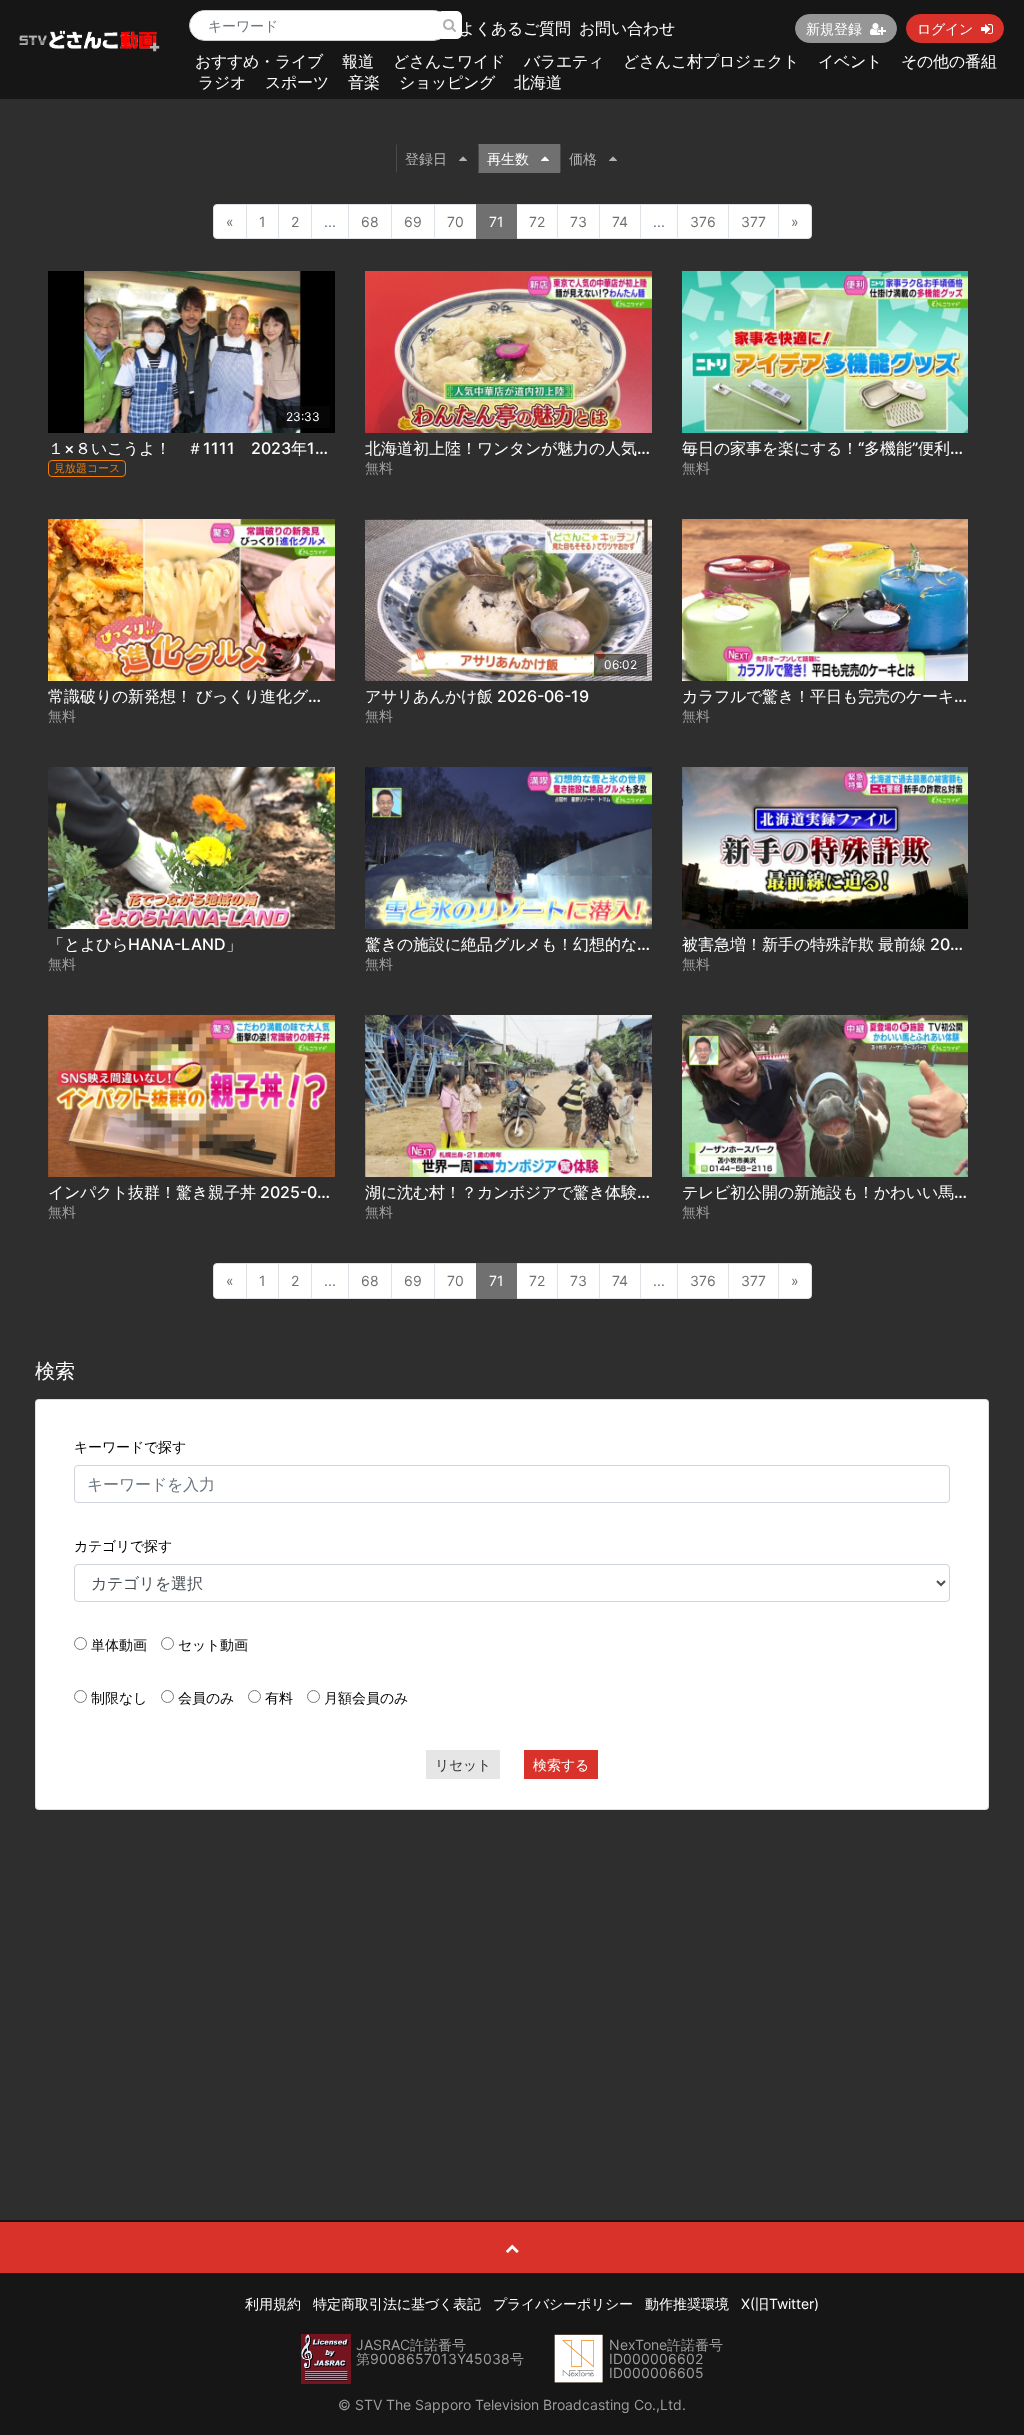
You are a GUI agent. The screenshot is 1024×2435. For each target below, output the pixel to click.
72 (537, 221)
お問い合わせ (627, 28)
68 (370, 221)
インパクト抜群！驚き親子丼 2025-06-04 (201, 1192)
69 (413, 221)
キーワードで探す (130, 1446)
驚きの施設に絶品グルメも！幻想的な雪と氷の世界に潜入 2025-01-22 (621, 944)
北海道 (538, 82)
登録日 (426, 158)
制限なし (119, 1697)
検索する (561, 1764)
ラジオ (222, 82)
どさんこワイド (449, 61)
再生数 (508, 158)
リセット (463, 1764)
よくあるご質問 (515, 28)
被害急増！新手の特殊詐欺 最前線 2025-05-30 (853, 944)
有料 (279, 1697)
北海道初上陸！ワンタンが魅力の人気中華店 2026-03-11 (572, 448)
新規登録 (834, 28)
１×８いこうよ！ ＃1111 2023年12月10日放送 (227, 448)
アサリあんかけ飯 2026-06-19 (477, 696)
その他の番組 (949, 61)
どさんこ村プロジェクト (711, 61)
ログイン (945, 28)
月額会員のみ (366, 1697)
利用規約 (273, 2303)
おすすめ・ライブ (259, 61)
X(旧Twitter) (780, 2303)
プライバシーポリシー (563, 2303)
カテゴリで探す (123, 1545)
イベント (850, 61)
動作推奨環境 (687, 2303)
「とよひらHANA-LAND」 (145, 944)
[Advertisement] (512, 1970)
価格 (583, 158)
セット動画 (213, 1644)
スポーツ (297, 82)
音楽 (364, 82)
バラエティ (564, 61)
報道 (358, 61)
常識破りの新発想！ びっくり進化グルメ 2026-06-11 (241, 696)
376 (703, 221)
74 (620, 221)
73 (578, 221)
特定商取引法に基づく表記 (397, 2303)
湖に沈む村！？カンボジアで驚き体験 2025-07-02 (549, 1192)
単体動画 (119, 1644)
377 (753, 221)
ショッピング (447, 82)
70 (455, 221)
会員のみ (206, 1697)
